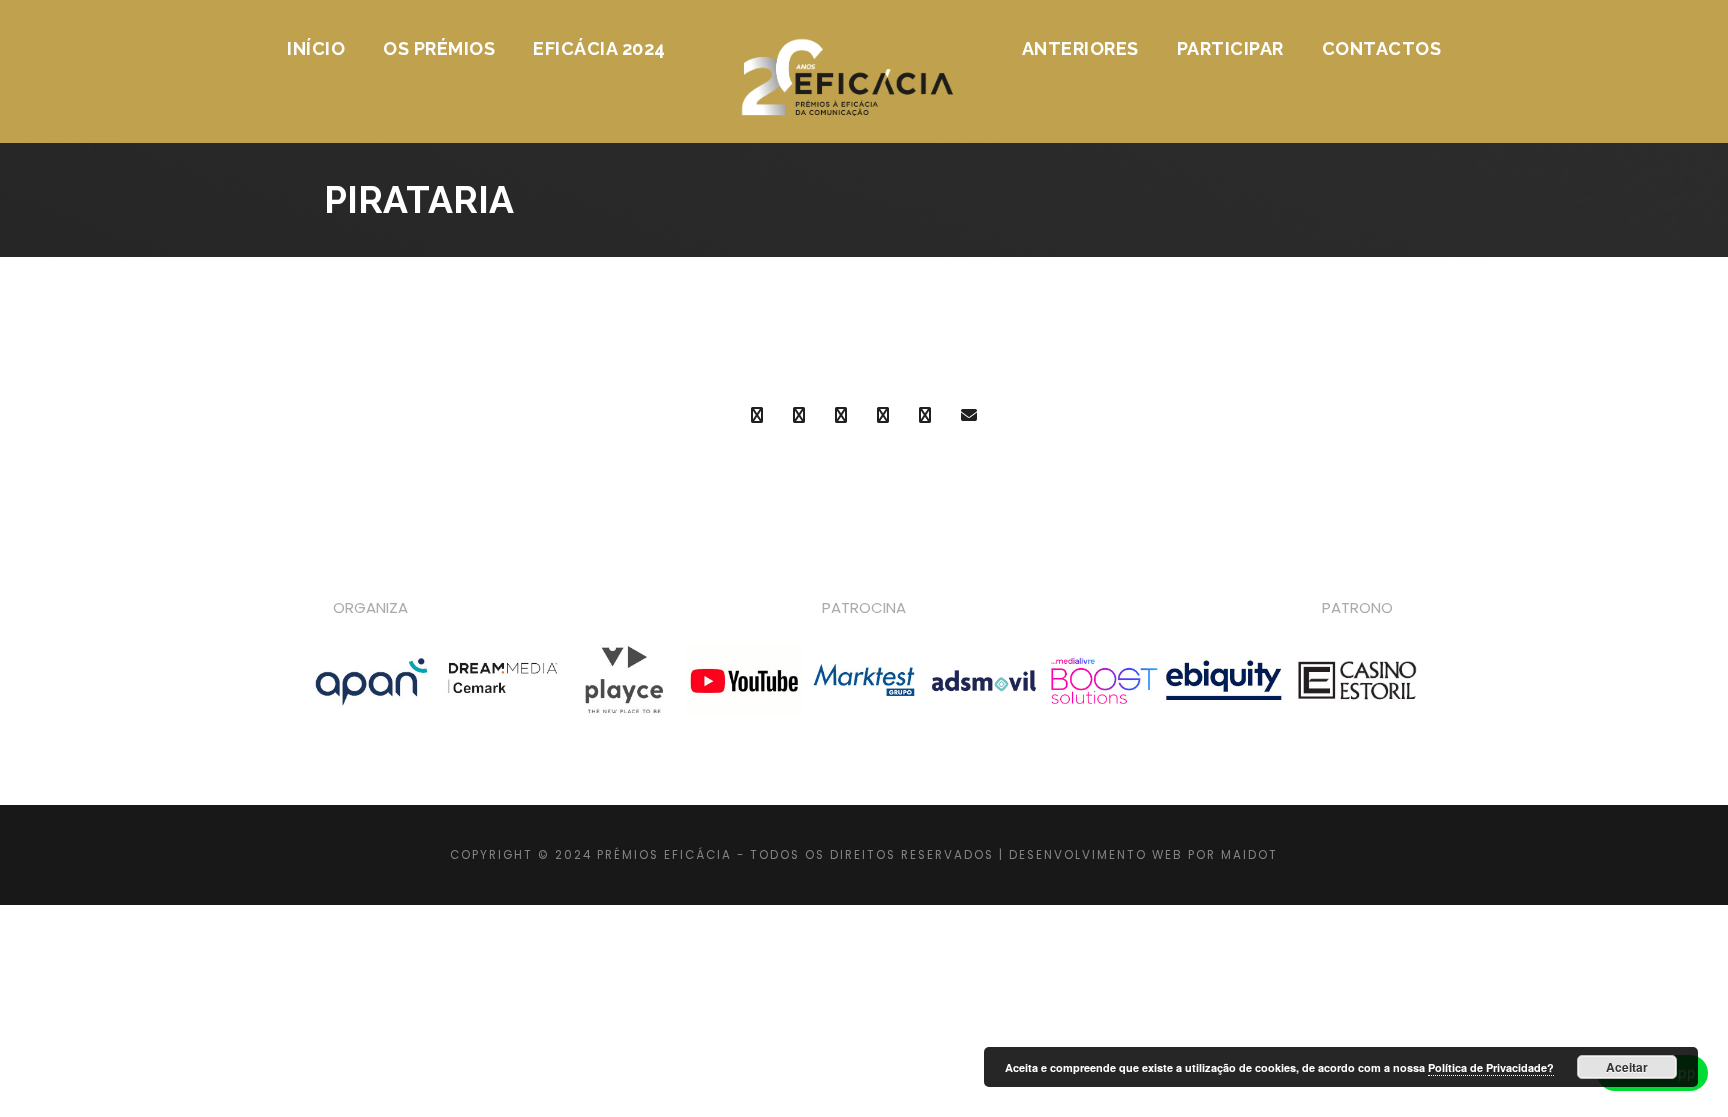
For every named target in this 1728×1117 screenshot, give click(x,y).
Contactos (1382, 48)
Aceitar (1627, 1067)
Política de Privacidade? (1491, 1067)
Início (316, 48)
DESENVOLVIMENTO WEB (1096, 855)
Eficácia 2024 (599, 48)
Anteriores (1080, 48)
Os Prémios (439, 48)
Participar (1230, 48)
